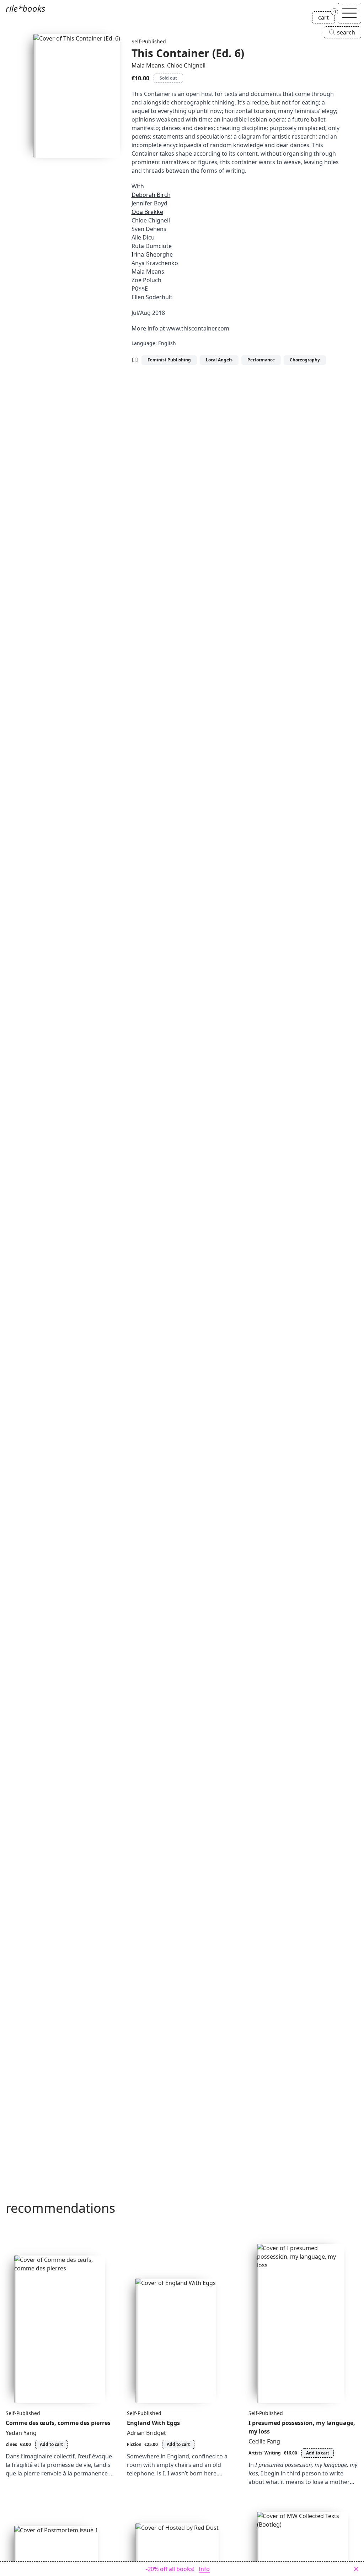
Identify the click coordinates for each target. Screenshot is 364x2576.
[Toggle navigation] (349, 13)
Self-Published (149, 41)
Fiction (134, 2444)
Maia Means (148, 65)
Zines (11, 2444)
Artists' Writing (265, 2453)
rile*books (25, 8)
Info (204, 2569)
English (167, 343)
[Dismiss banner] (356, 2569)
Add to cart (51, 2444)
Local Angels (219, 360)
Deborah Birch (151, 195)
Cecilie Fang (264, 2441)
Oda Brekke (147, 212)
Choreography (305, 360)
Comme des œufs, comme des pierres (58, 2423)
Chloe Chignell (186, 65)
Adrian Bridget (146, 2433)
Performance (261, 360)
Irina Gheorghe (152, 254)
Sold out (168, 78)
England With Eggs (153, 2423)
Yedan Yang (21, 2433)
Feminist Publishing (169, 360)
